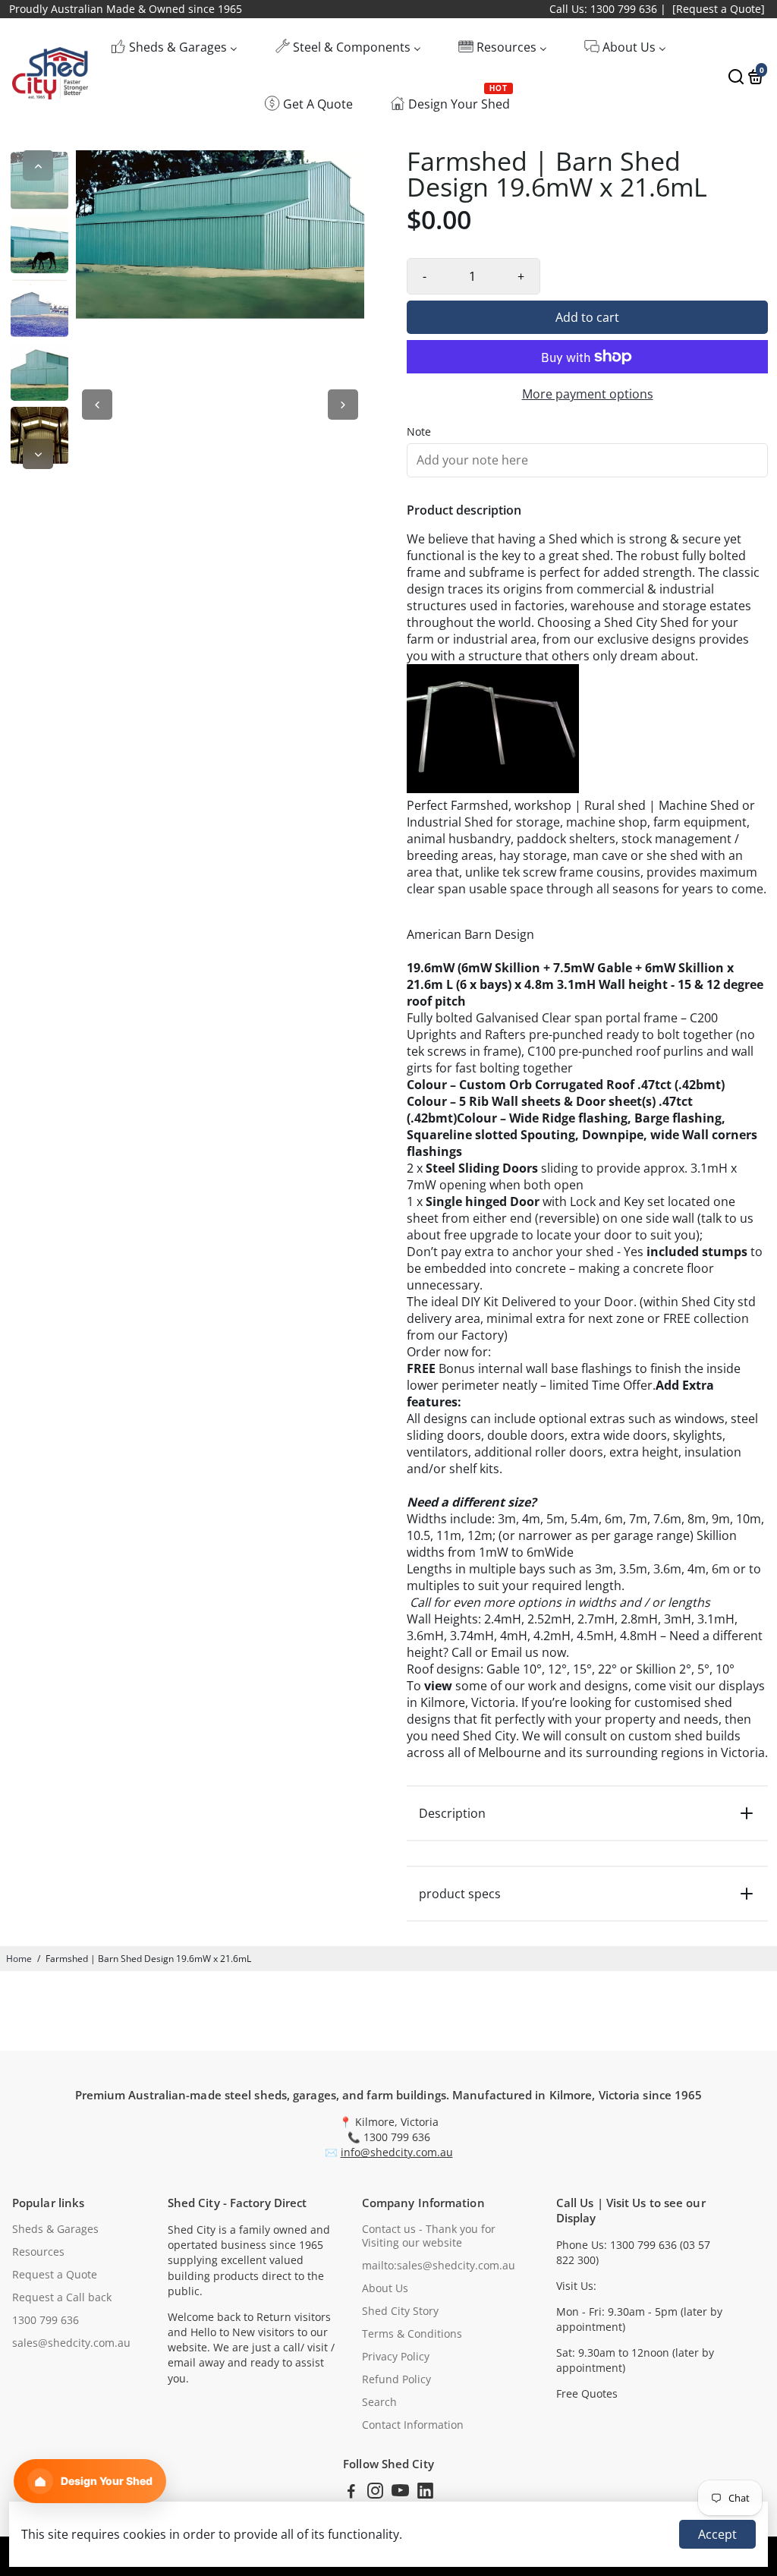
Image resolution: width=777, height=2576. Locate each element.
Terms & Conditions (412, 2334)
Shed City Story (400, 2311)
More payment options (588, 394)
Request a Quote (55, 2275)
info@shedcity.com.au (397, 2152)
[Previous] (38, 165)
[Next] (38, 454)
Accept (717, 2534)
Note (419, 432)
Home (19, 1959)
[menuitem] (174, 47)
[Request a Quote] (719, 9)
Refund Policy (396, 2379)
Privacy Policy (396, 2357)
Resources (38, 2252)
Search (379, 2402)
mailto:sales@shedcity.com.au (439, 2266)
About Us (385, 2288)
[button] (90, 2481)
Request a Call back (62, 2297)
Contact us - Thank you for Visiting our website (429, 2236)
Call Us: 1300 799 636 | (608, 9)
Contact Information (413, 2425)
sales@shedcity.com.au (71, 2343)
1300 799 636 (46, 2320)
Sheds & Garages (55, 2229)
